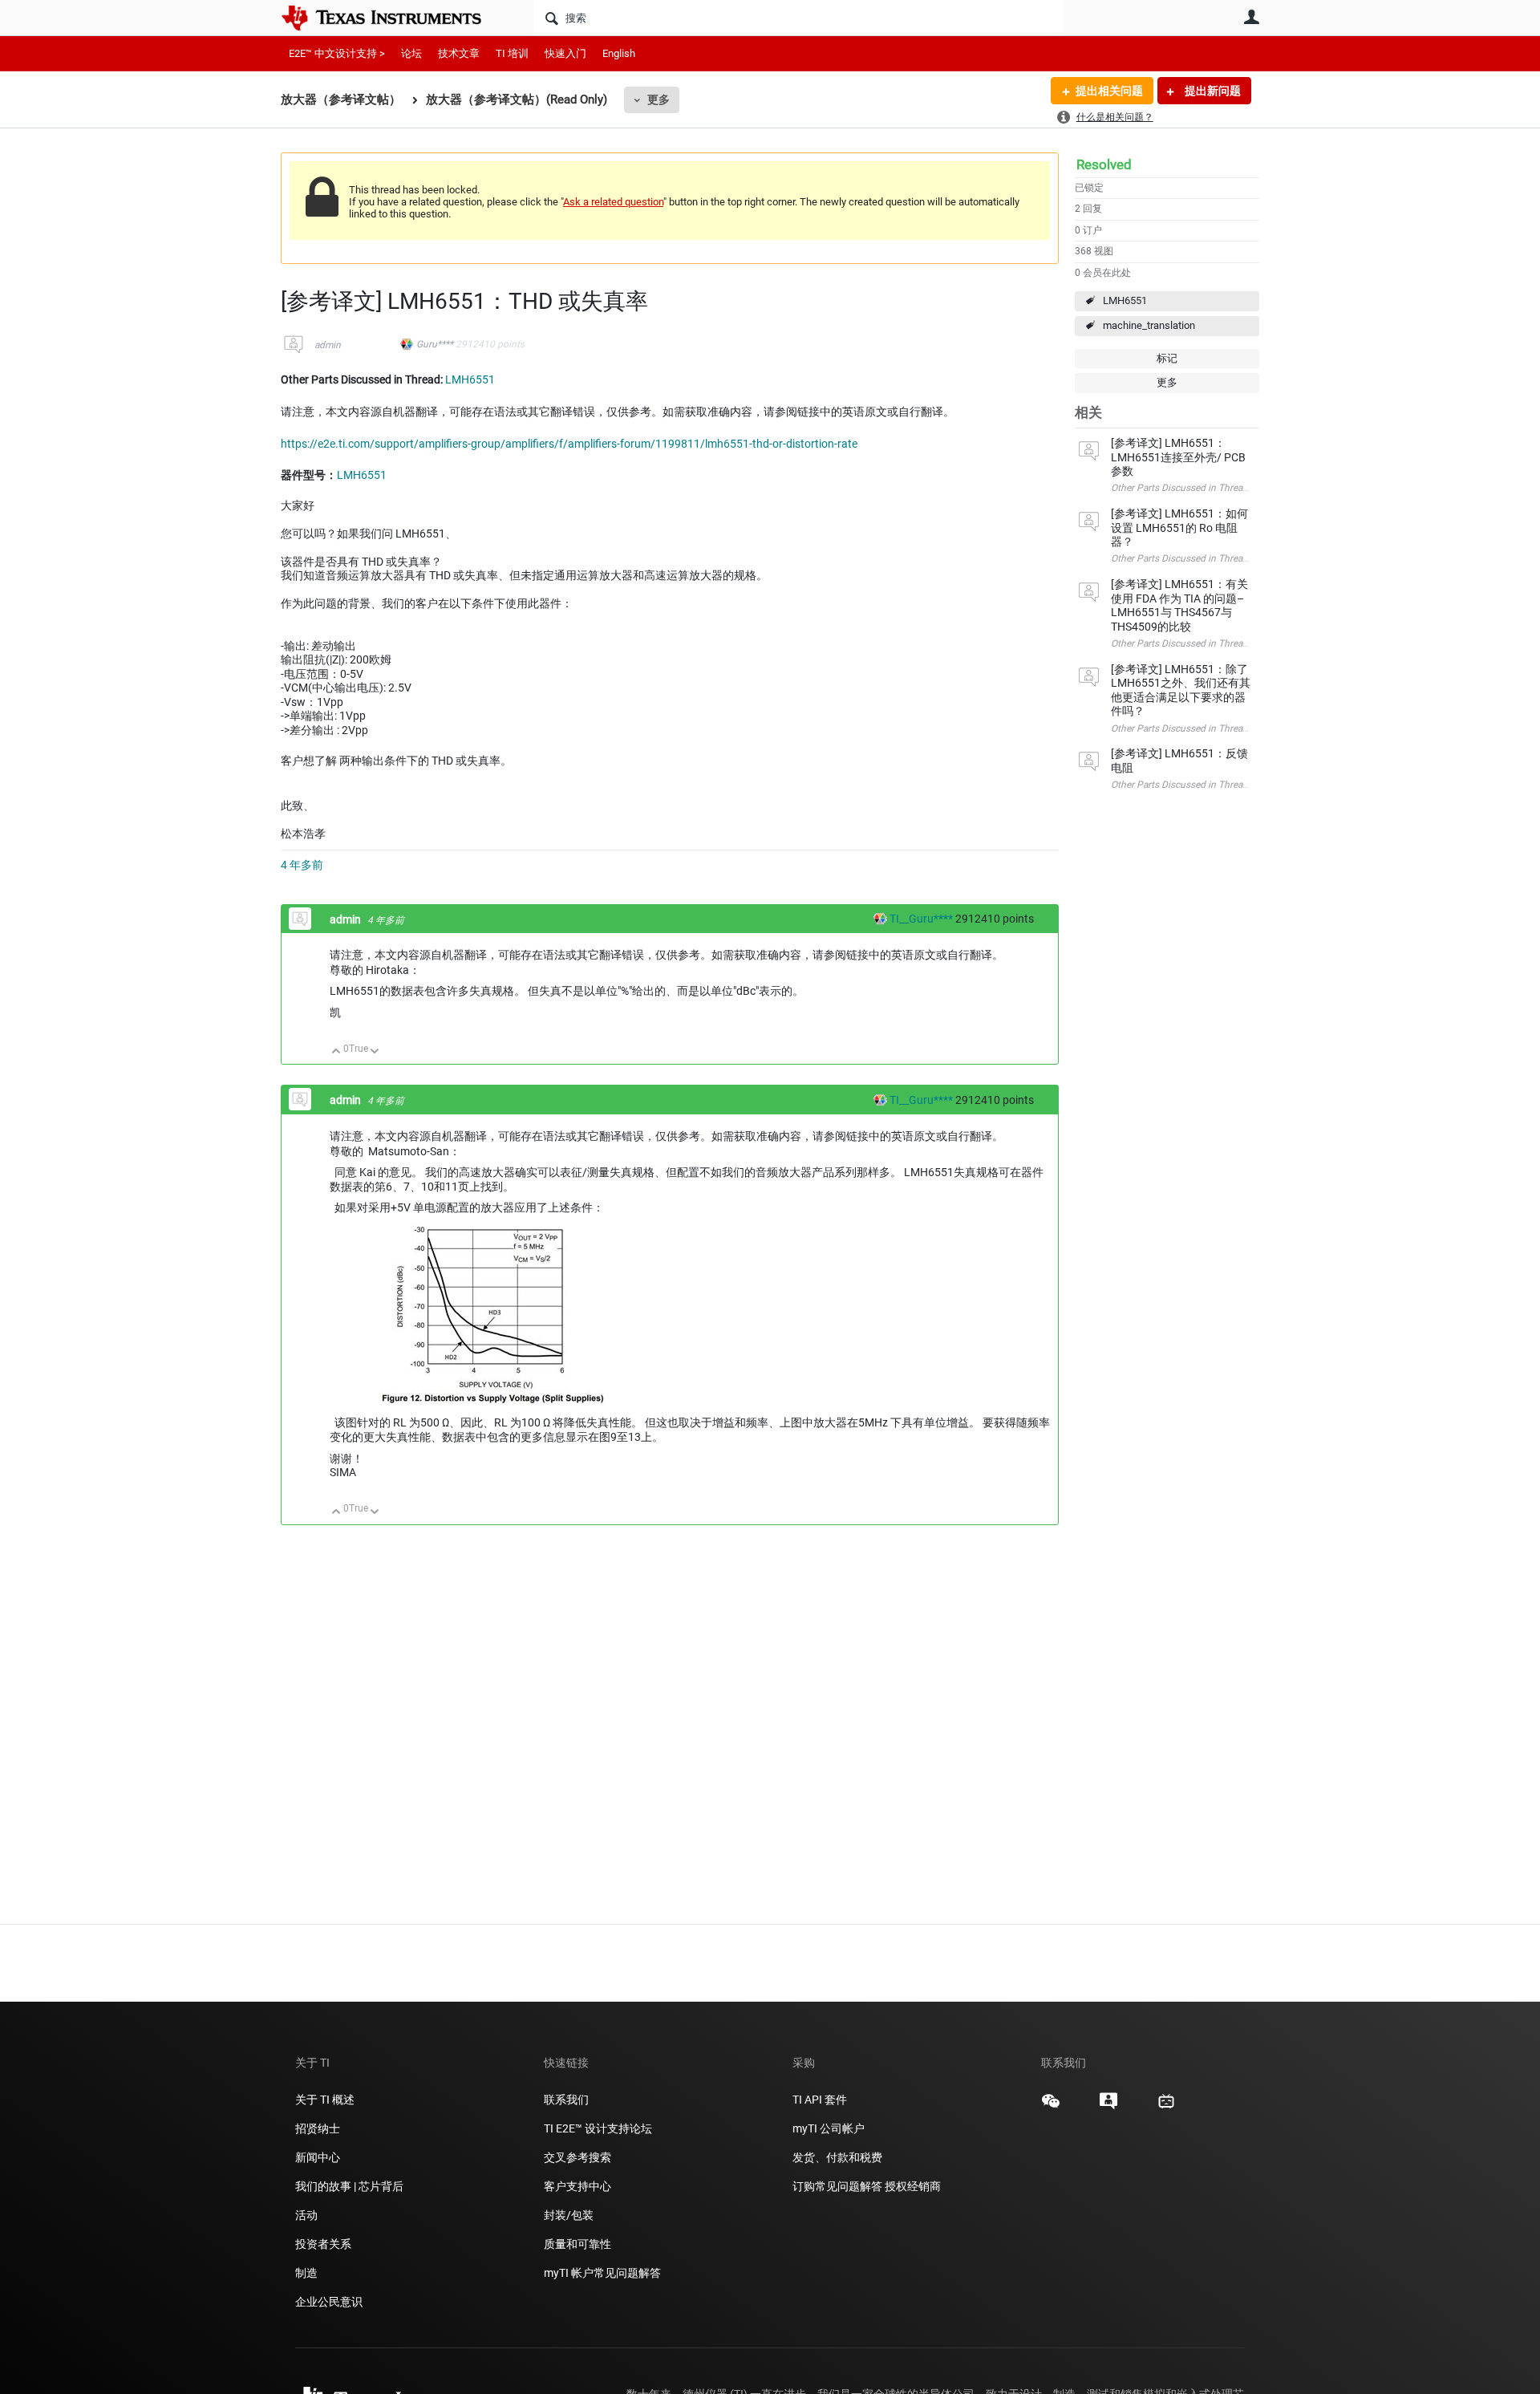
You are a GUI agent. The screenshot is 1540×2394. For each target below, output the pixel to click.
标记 (1167, 358)
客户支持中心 (577, 2186)
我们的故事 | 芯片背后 (349, 2186)
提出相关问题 (1109, 91)
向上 (336, 1052)
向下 (375, 1052)
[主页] (393, 18)
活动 (306, 2215)
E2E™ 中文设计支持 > (337, 53)
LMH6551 (1125, 300)
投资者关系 (323, 2244)
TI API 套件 (820, 2100)
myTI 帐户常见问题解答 (602, 2273)
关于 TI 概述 (325, 2100)
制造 (306, 2273)
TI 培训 (512, 53)
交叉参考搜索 (577, 2157)
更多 (659, 99)
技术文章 (459, 53)
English (619, 53)
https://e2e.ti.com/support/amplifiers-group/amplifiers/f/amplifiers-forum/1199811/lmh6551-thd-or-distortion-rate (569, 444)
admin (328, 345)
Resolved (1104, 164)
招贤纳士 (318, 2128)
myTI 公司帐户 (829, 2128)
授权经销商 (913, 2186)
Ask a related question (613, 202)
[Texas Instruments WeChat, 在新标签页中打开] (1051, 2107)
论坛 (411, 53)
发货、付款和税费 (837, 2157)
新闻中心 (318, 2157)
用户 (1251, 17)
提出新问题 (1212, 91)
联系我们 (566, 2100)
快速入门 (565, 53)
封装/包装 (569, 2215)
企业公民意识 (329, 2302)
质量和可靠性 (579, 2244)
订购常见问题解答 (837, 2186)
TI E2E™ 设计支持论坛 (598, 2128)
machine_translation (1149, 325)
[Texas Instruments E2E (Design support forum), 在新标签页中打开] (1108, 2107)
